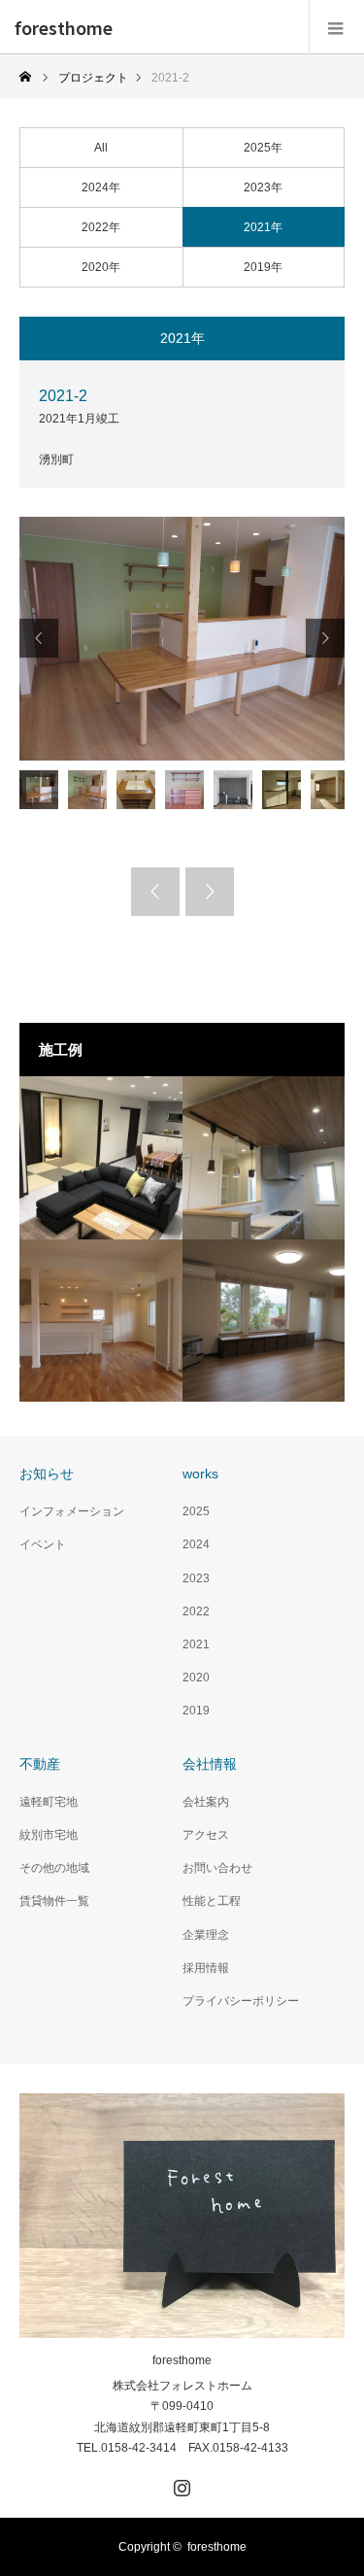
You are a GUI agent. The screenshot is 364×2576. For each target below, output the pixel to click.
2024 (196, 1544)
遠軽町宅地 (49, 1802)
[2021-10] (101, 1158)
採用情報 (206, 1968)
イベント (43, 1544)
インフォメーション (72, 1511)
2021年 (263, 227)
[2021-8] (101, 1321)
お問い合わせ (217, 1868)
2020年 (101, 267)
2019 (196, 1711)
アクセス (206, 1835)
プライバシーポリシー (241, 2001)
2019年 (263, 267)
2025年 (263, 148)
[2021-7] (264, 1321)
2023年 (263, 187)
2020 (196, 1678)
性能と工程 (212, 1901)
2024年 (101, 187)
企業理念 (206, 1935)
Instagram (180, 2484)
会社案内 (206, 1802)
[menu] (336, 27)
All (101, 148)
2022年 (101, 227)
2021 (196, 1644)
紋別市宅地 (49, 1835)
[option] (182, 639)
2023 (196, 1578)
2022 (196, 1611)
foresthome (64, 27)
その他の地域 (54, 1868)
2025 (196, 1511)
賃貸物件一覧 (54, 1901)
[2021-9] (264, 1158)
